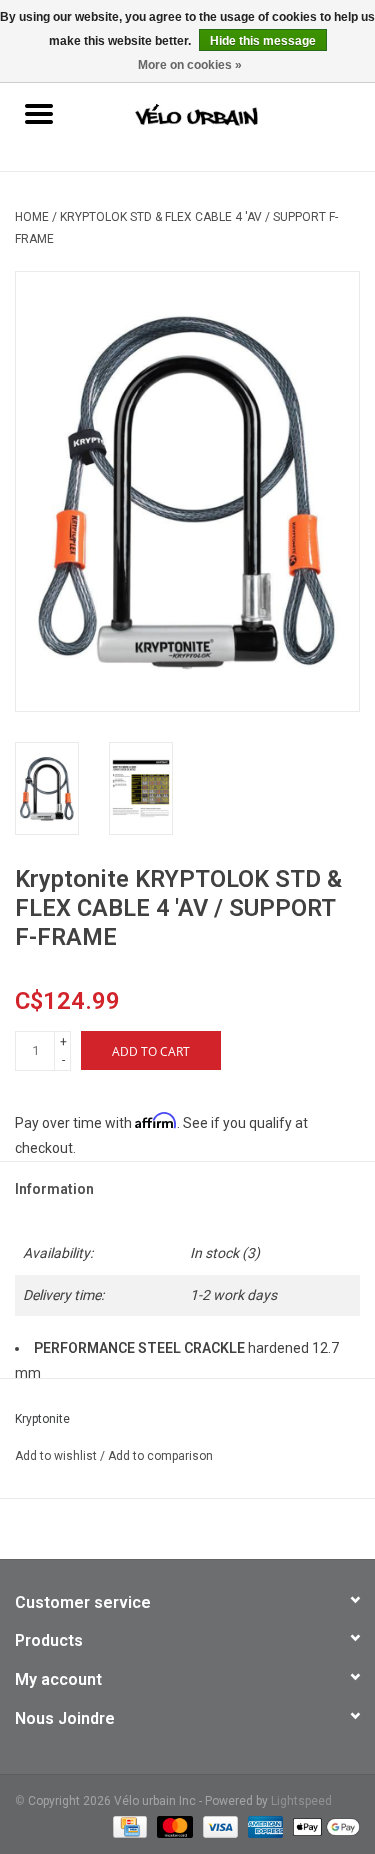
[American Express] (263, 1826)
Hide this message (263, 41)
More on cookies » (190, 65)
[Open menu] (39, 113)
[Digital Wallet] (323, 1826)
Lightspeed (301, 1801)
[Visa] (218, 1826)
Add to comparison (160, 1456)
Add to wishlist (57, 1456)
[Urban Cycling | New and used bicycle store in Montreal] (226, 116)
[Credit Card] (128, 1826)
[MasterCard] (172, 1826)
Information (54, 1189)
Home (32, 217)
